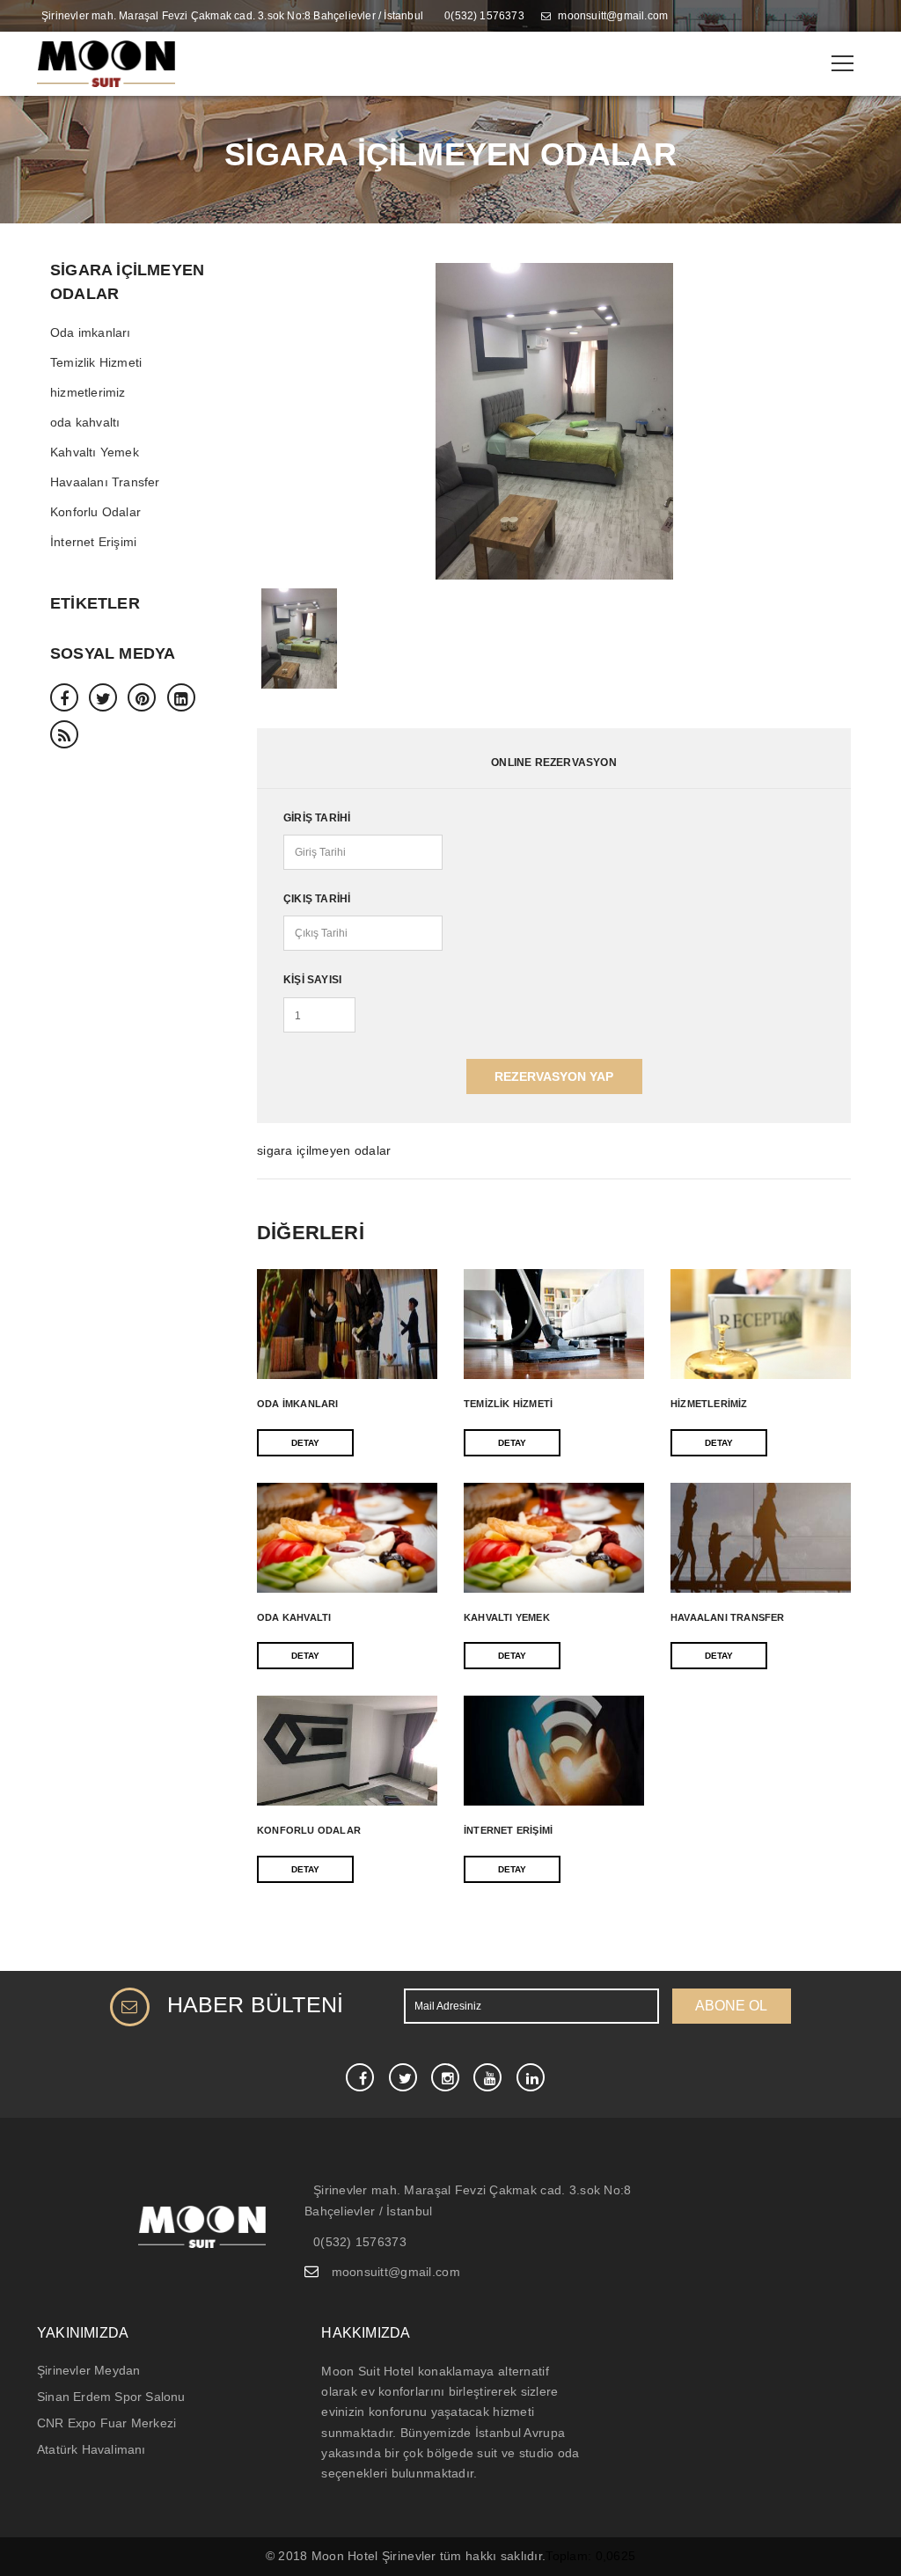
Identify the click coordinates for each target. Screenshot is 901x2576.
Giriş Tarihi (317, 818)
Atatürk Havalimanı (92, 2449)
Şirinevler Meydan (88, 2370)
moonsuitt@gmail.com (613, 16)
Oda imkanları (91, 332)
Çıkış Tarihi (317, 899)
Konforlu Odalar (95, 512)
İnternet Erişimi (93, 542)
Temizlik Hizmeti (96, 362)
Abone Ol (731, 2006)
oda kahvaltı (85, 422)
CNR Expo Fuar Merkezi (106, 2423)
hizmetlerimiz (88, 392)
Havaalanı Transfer (105, 482)
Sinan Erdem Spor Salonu (111, 2397)
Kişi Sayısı (312, 980)
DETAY (306, 1443)
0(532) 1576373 (484, 16)
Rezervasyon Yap (554, 1076)
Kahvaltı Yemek (95, 452)
